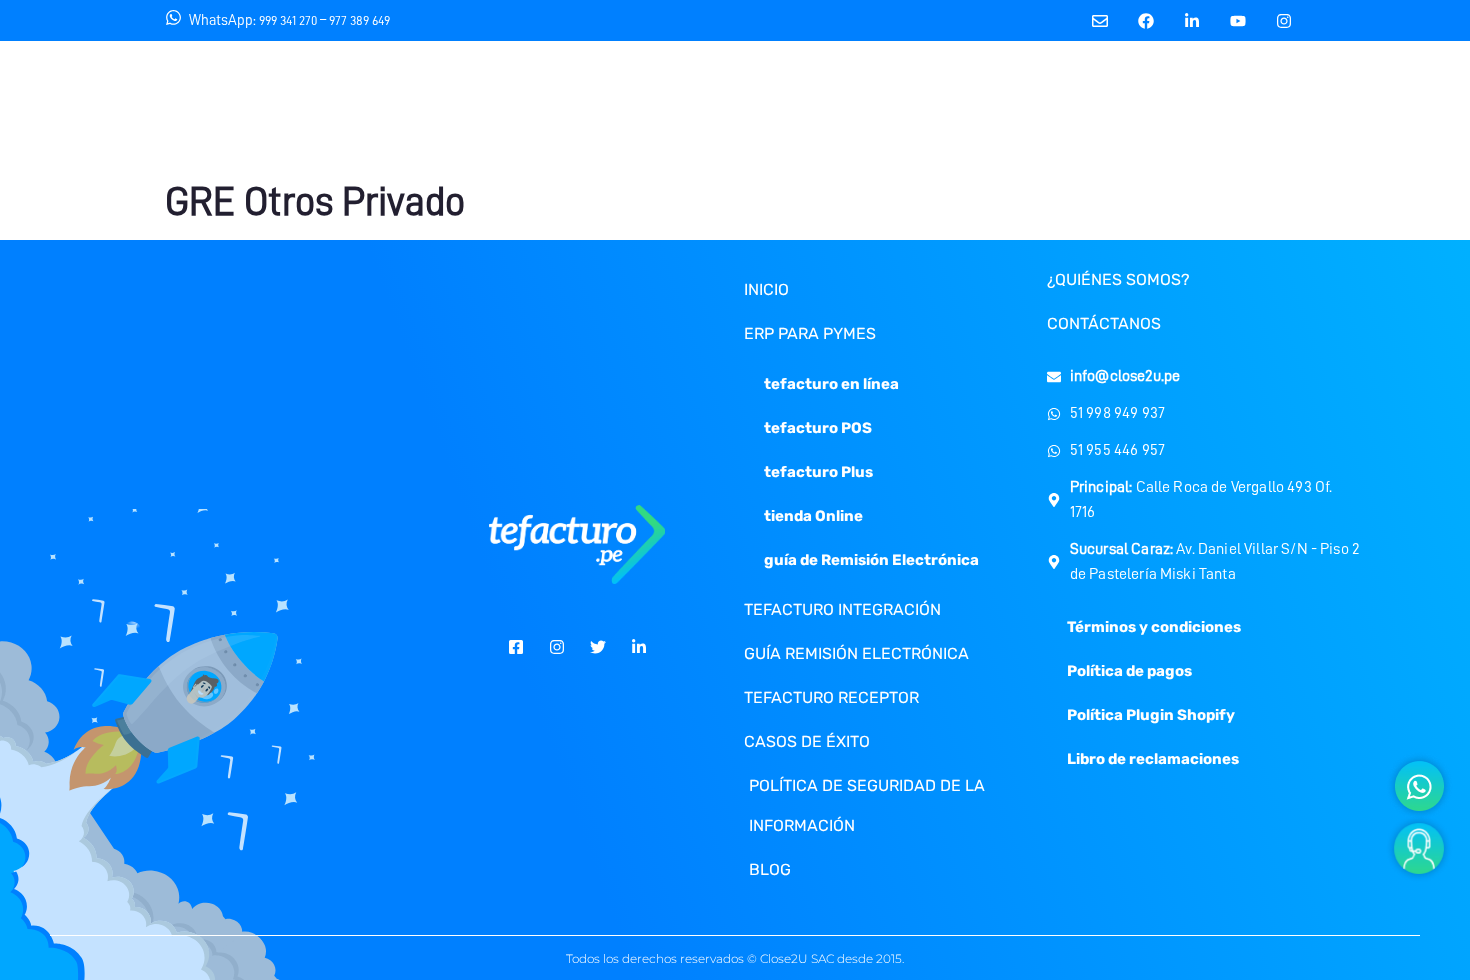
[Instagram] (1284, 20)
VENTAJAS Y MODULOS (944, 107)
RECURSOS (681, 107)
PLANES (803, 107)
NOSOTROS (549, 107)
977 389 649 (359, 20)
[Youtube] (1238, 20)
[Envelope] (1100, 20)
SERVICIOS (418, 107)
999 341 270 (288, 20)
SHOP (1371, 108)
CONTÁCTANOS (1107, 107)
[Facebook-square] (516, 647)
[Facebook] (1146, 20)
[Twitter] (598, 647)
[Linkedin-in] (1192, 20)
